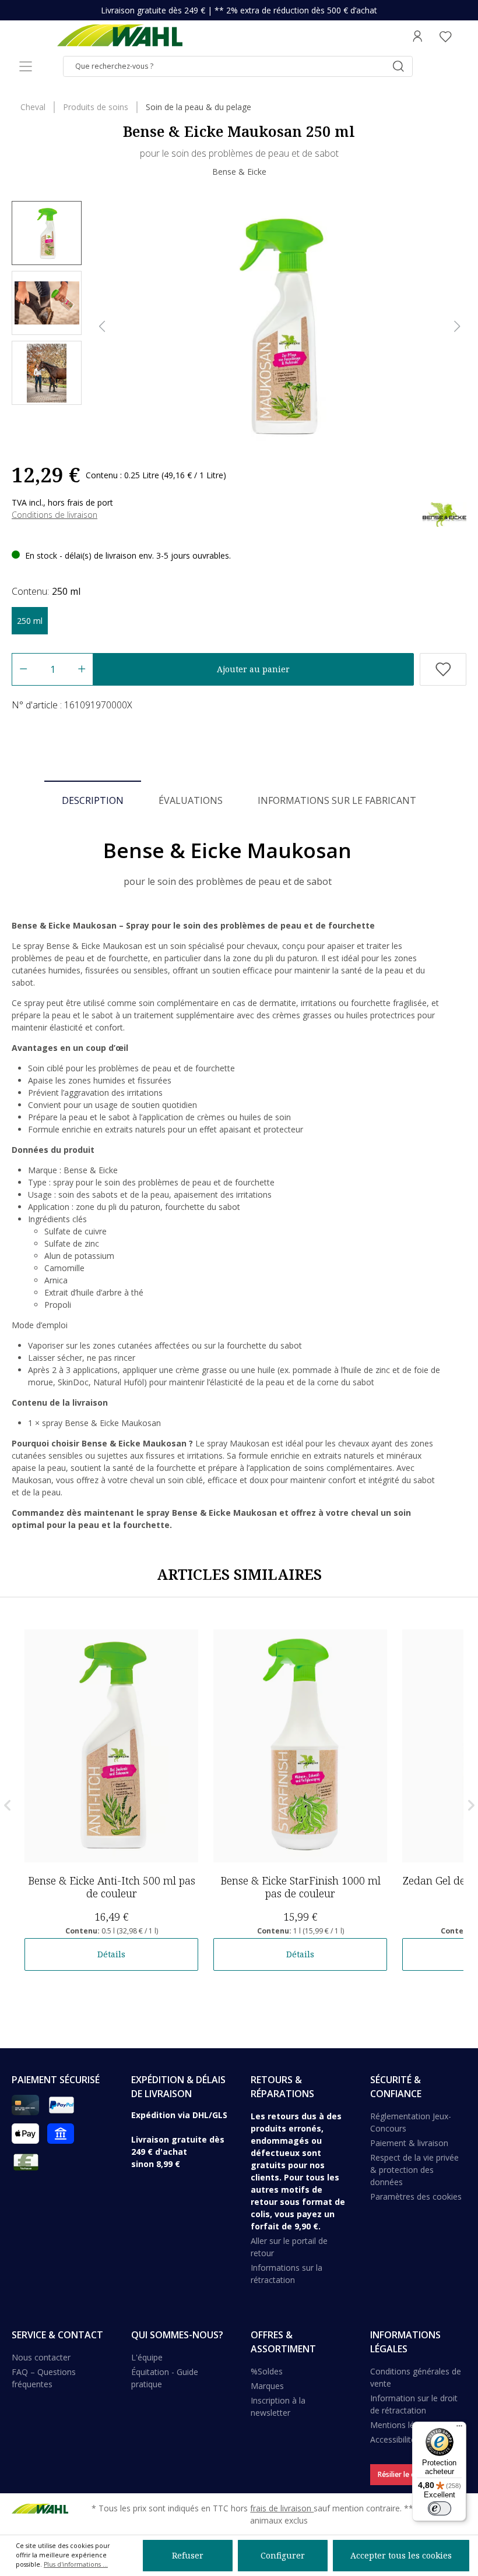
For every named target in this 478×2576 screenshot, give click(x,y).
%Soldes (267, 2371)
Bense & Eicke (239, 172)
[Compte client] (417, 36)
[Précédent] (102, 327)
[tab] (93, 800)
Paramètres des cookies (416, 2196)
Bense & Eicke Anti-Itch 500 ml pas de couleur (112, 1887)
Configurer (283, 2555)
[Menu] (26, 66)
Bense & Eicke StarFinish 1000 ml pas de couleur (300, 1887)
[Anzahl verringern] (23, 669)
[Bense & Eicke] (444, 514)
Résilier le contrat (407, 2474)
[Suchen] (398, 66)
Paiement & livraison (409, 2143)
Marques (267, 2386)
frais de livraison (282, 2508)
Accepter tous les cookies (401, 2555)
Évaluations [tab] (191, 800)
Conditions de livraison (55, 515)
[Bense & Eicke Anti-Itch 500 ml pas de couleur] (111, 1746)
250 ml (30, 621)
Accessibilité (393, 2439)
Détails (111, 1954)
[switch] (440, 2508)
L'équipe (147, 2357)
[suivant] (457, 327)
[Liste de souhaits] (445, 36)
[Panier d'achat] (463, 36)
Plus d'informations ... (76, 2564)
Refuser (188, 2555)
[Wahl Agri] (119, 36)
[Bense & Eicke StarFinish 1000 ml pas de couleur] (300, 1746)
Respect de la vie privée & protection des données (414, 2170)
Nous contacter (41, 2357)
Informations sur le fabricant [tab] (337, 800)
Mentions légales (402, 2425)
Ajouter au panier (253, 669)
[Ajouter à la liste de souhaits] (443, 669)
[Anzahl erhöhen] (82, 669)
